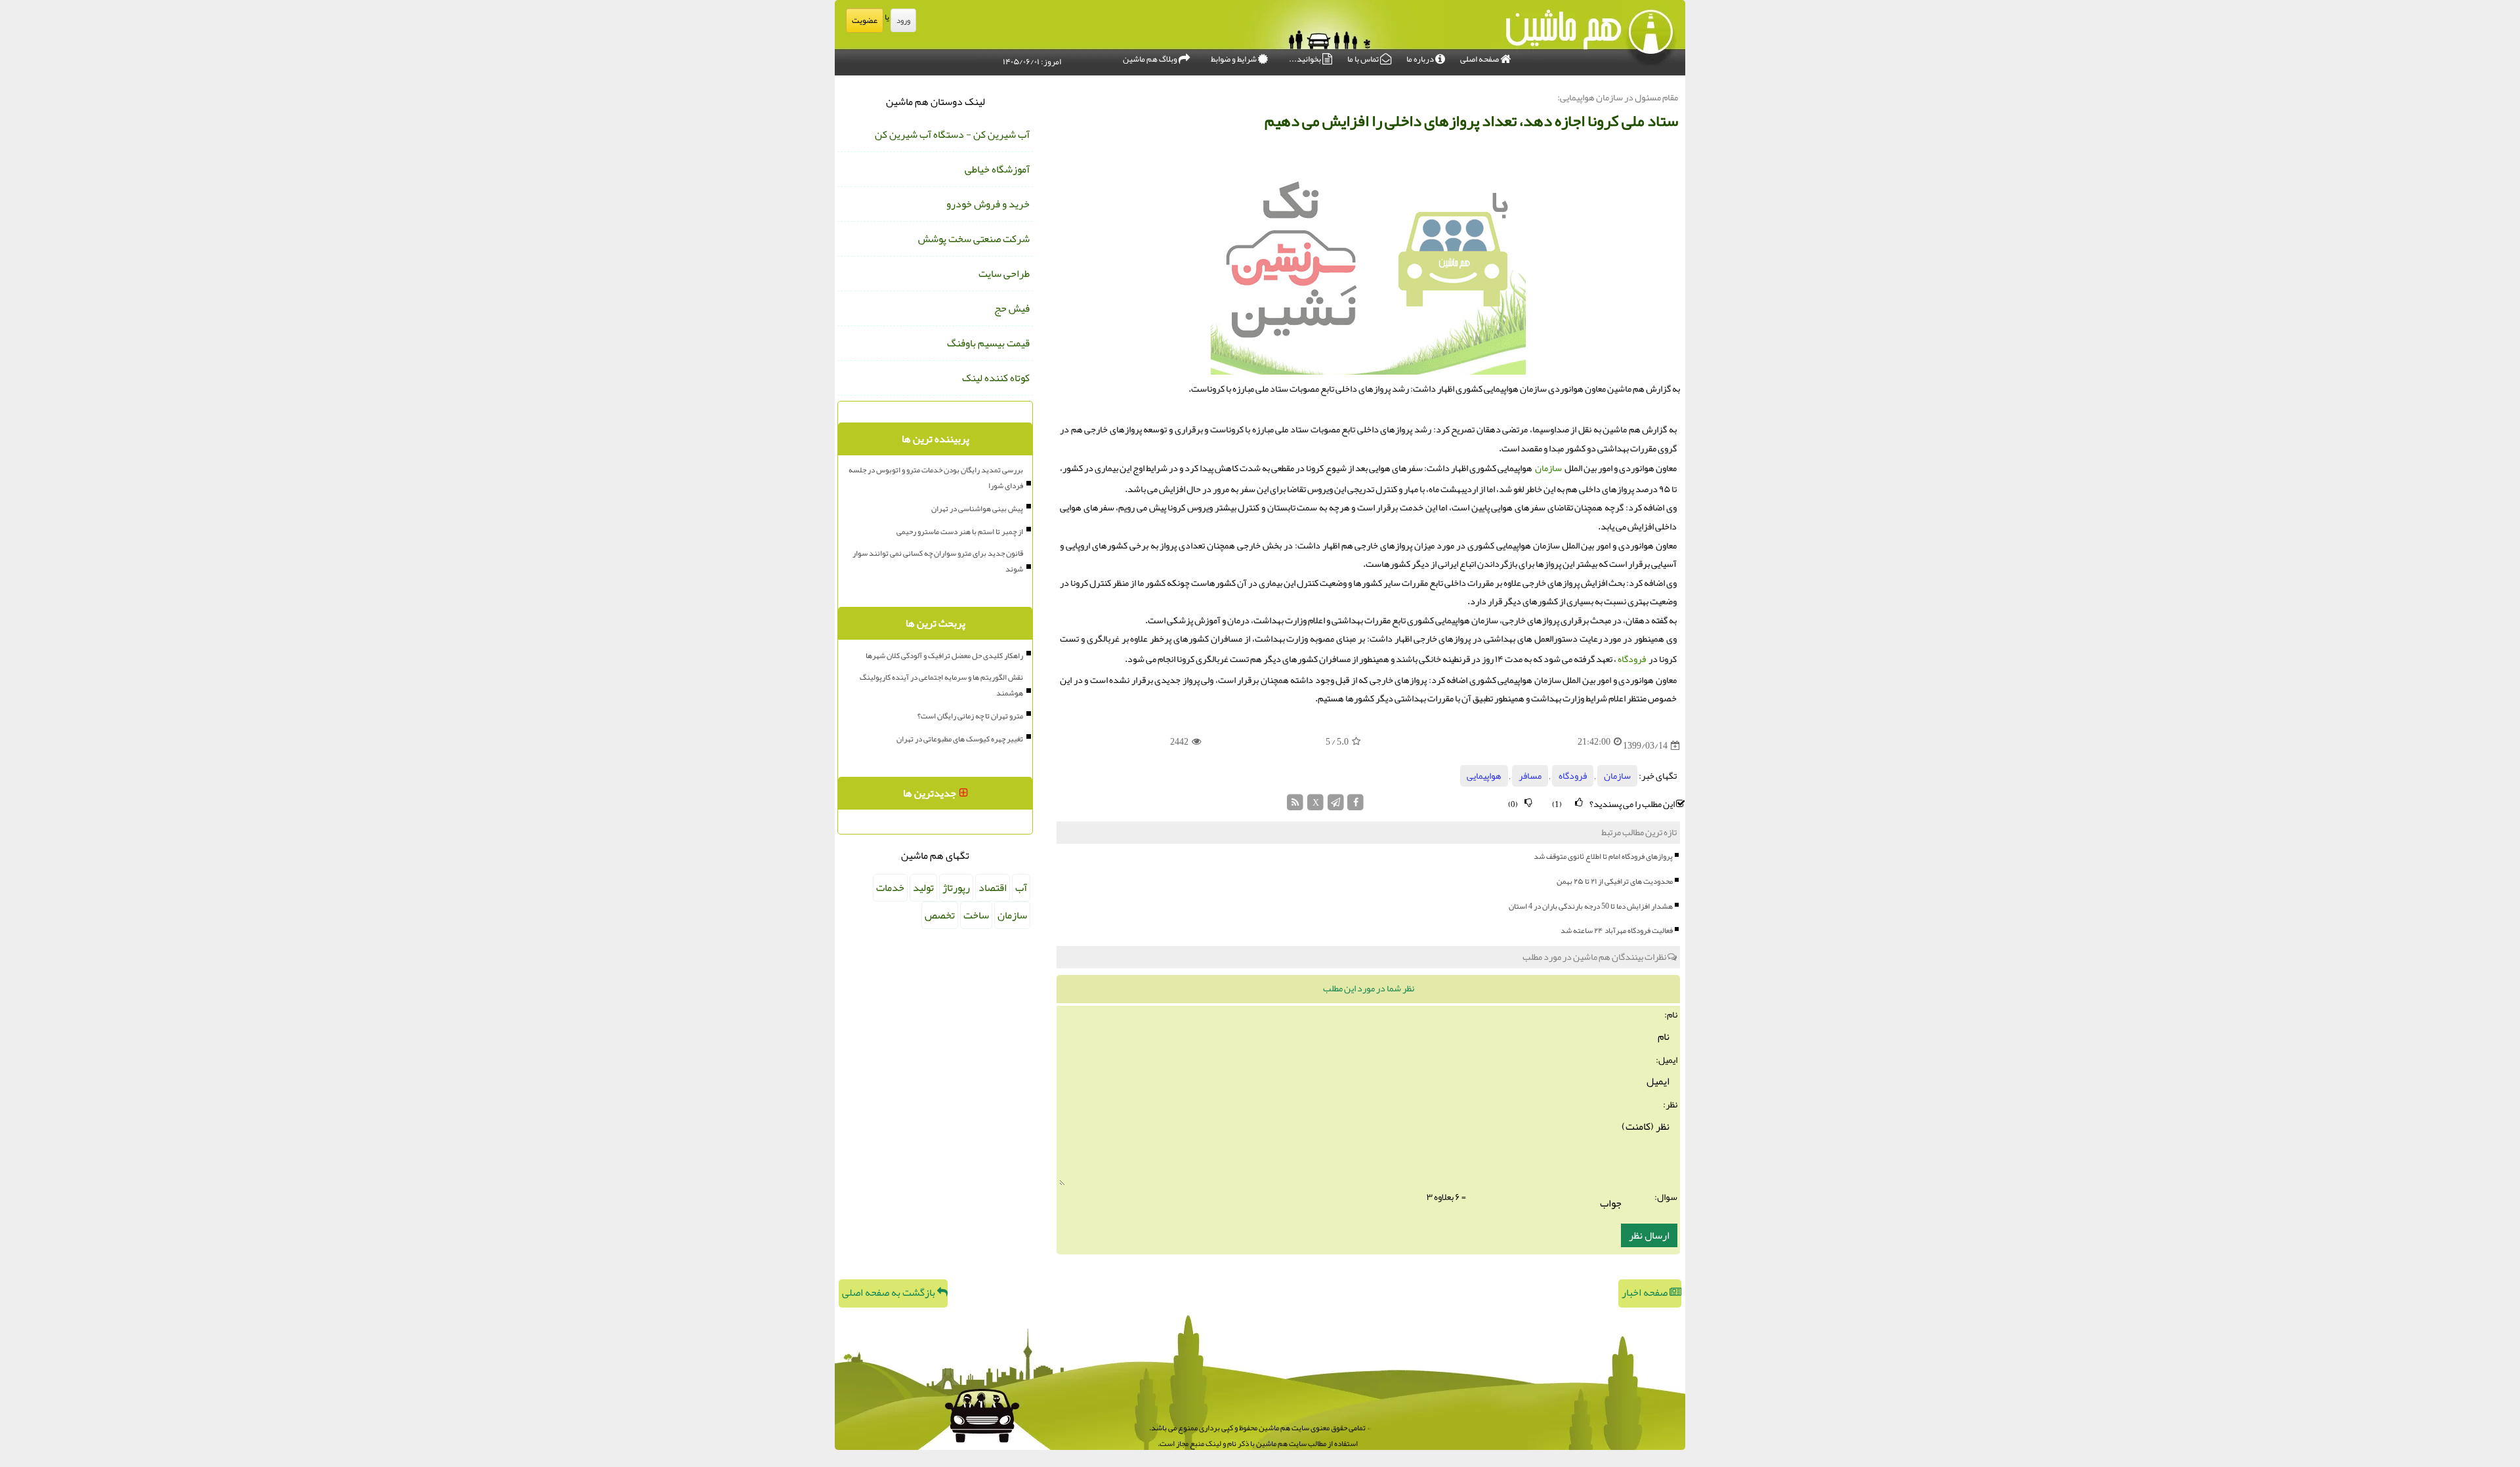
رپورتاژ (956, 888)
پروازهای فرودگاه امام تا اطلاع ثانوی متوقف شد (1603, 856)
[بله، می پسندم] (1579, 803)
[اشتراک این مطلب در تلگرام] (1336, 806)
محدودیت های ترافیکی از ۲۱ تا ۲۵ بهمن (1615, 881)
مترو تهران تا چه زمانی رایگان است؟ (970, 716)
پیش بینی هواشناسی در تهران (977, 508)
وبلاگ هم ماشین (1151, 59)
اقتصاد (993, 888)
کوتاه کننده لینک (996, 378)
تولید (923, 888)
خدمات (890, 888)
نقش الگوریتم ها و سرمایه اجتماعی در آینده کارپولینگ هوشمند (941, 685)
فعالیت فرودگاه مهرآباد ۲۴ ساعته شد (1617, 930)
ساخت (976, 915)
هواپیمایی (1484, 776)
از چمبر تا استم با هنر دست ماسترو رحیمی (960, 531)
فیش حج (1012, 308)
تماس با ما (1364, 59)
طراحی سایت (1004, 274)
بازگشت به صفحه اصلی (890, 1292)
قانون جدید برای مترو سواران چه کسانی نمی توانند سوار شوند (938, 561)
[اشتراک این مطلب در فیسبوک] (1355, 806)
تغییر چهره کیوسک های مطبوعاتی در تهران (960, 739)
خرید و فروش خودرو (988, 204)
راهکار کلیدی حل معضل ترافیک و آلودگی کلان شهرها (944, 655)
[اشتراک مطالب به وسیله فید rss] (1296, 806)
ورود (903, 20)
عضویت (865, 20)
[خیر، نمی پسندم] (1528, 803)
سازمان (1548, 468)
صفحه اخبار (1646, 1292)
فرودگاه (1632, 659)
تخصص (940, 915)
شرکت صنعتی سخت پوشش (974, 239)
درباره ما (1421, 59)
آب (1021, 888)
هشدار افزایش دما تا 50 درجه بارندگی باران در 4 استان (1591, 906)
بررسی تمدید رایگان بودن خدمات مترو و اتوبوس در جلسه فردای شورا (936, 478)
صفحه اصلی (1480, 59)
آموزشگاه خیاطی (997, 169)
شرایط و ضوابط (1234, 59)
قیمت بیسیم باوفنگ (988, 343)
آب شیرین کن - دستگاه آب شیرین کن (952, 134)
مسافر (1530, 776)
